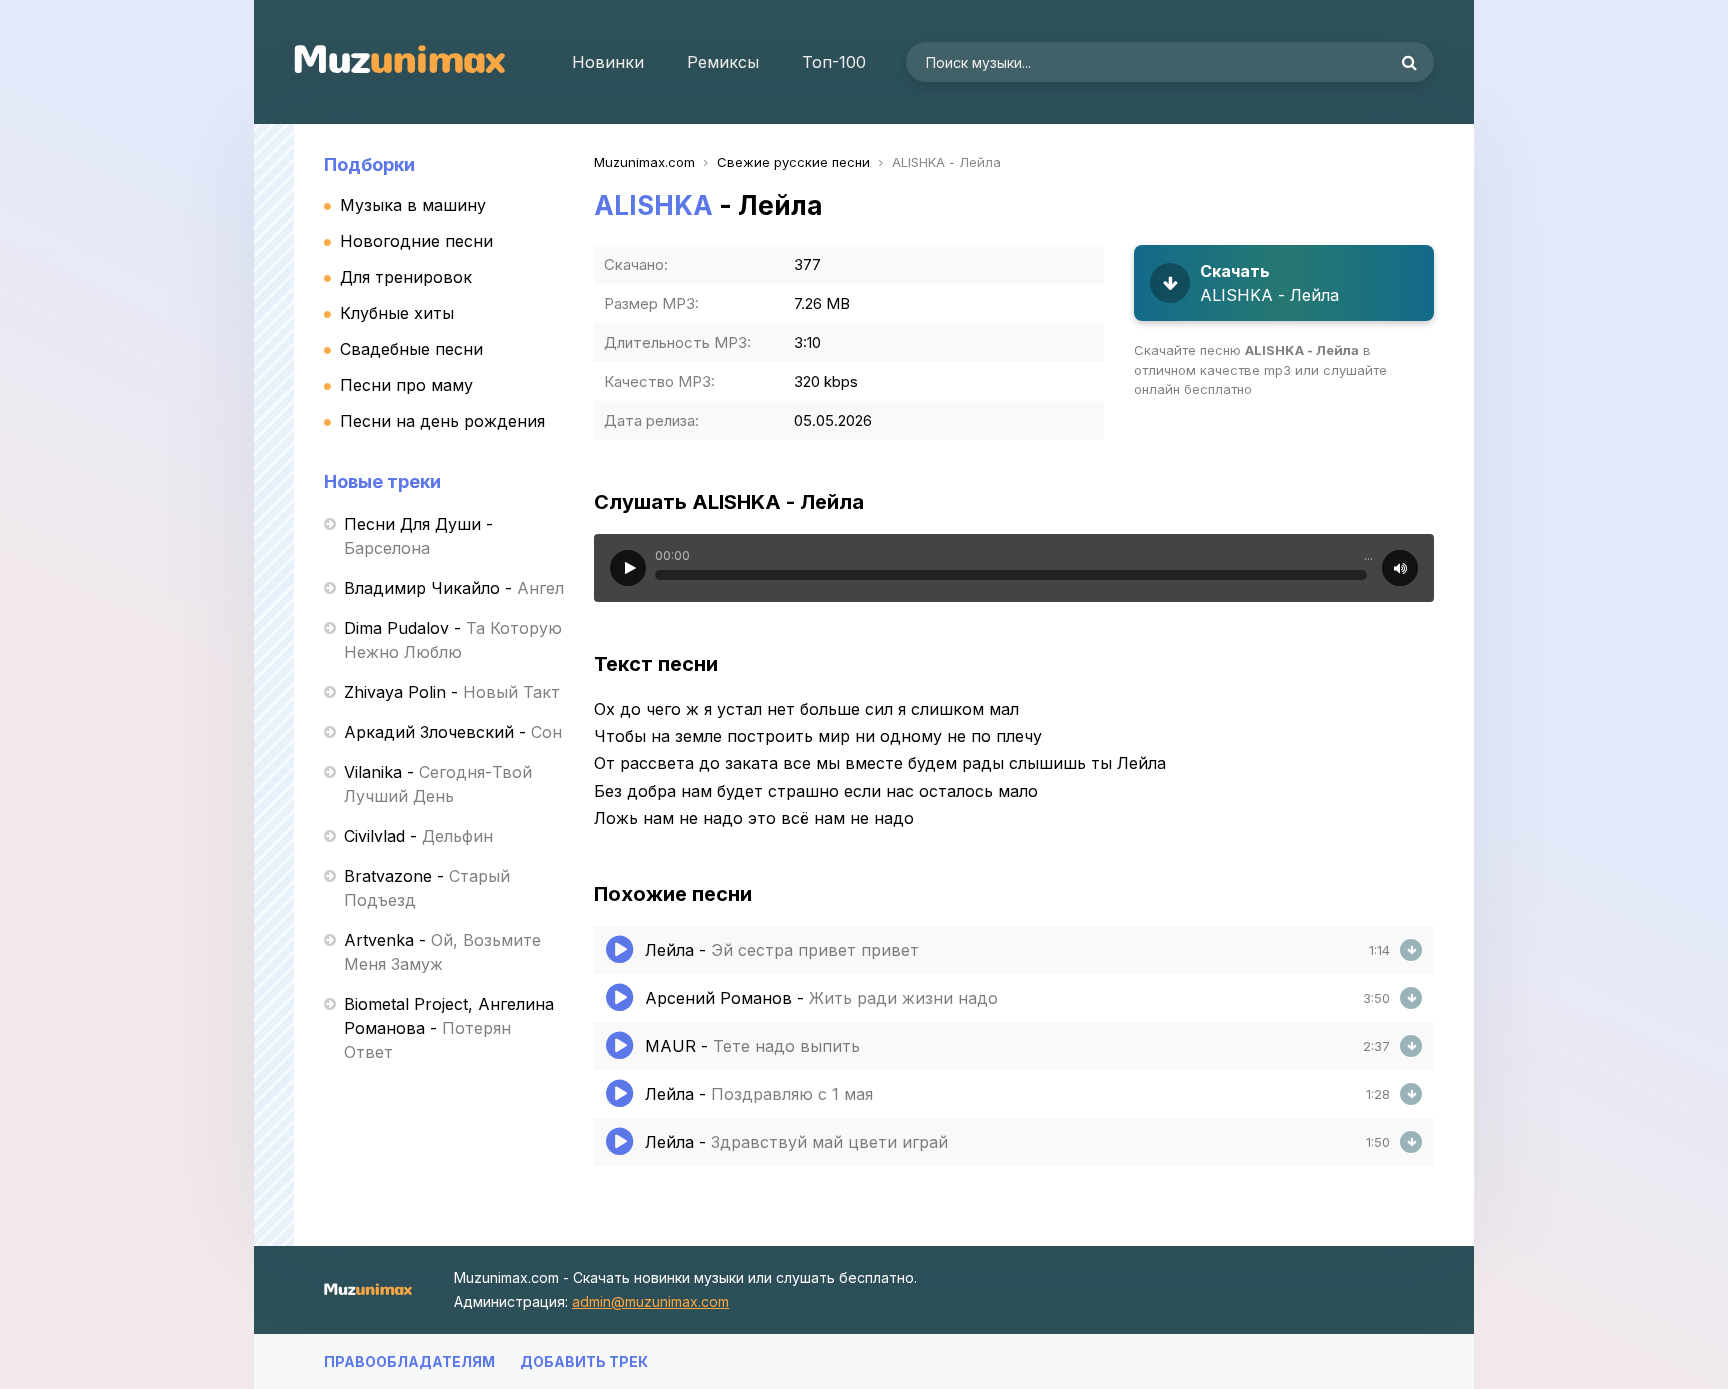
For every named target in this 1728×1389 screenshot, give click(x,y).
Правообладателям (409, 1361)
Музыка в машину (413, 205)
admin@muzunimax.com (650, 1301)
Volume (1400, 568)
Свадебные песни (411, 349)
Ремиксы (723, 62)
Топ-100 (834, 62)
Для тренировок (406, 277)
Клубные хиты (397, 313)
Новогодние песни (416, 241)
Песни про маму (406, 385)
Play (628, 568)
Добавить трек (584, 1361)
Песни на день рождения (442, 421)
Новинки (608, 62)
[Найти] (1409, 62)
